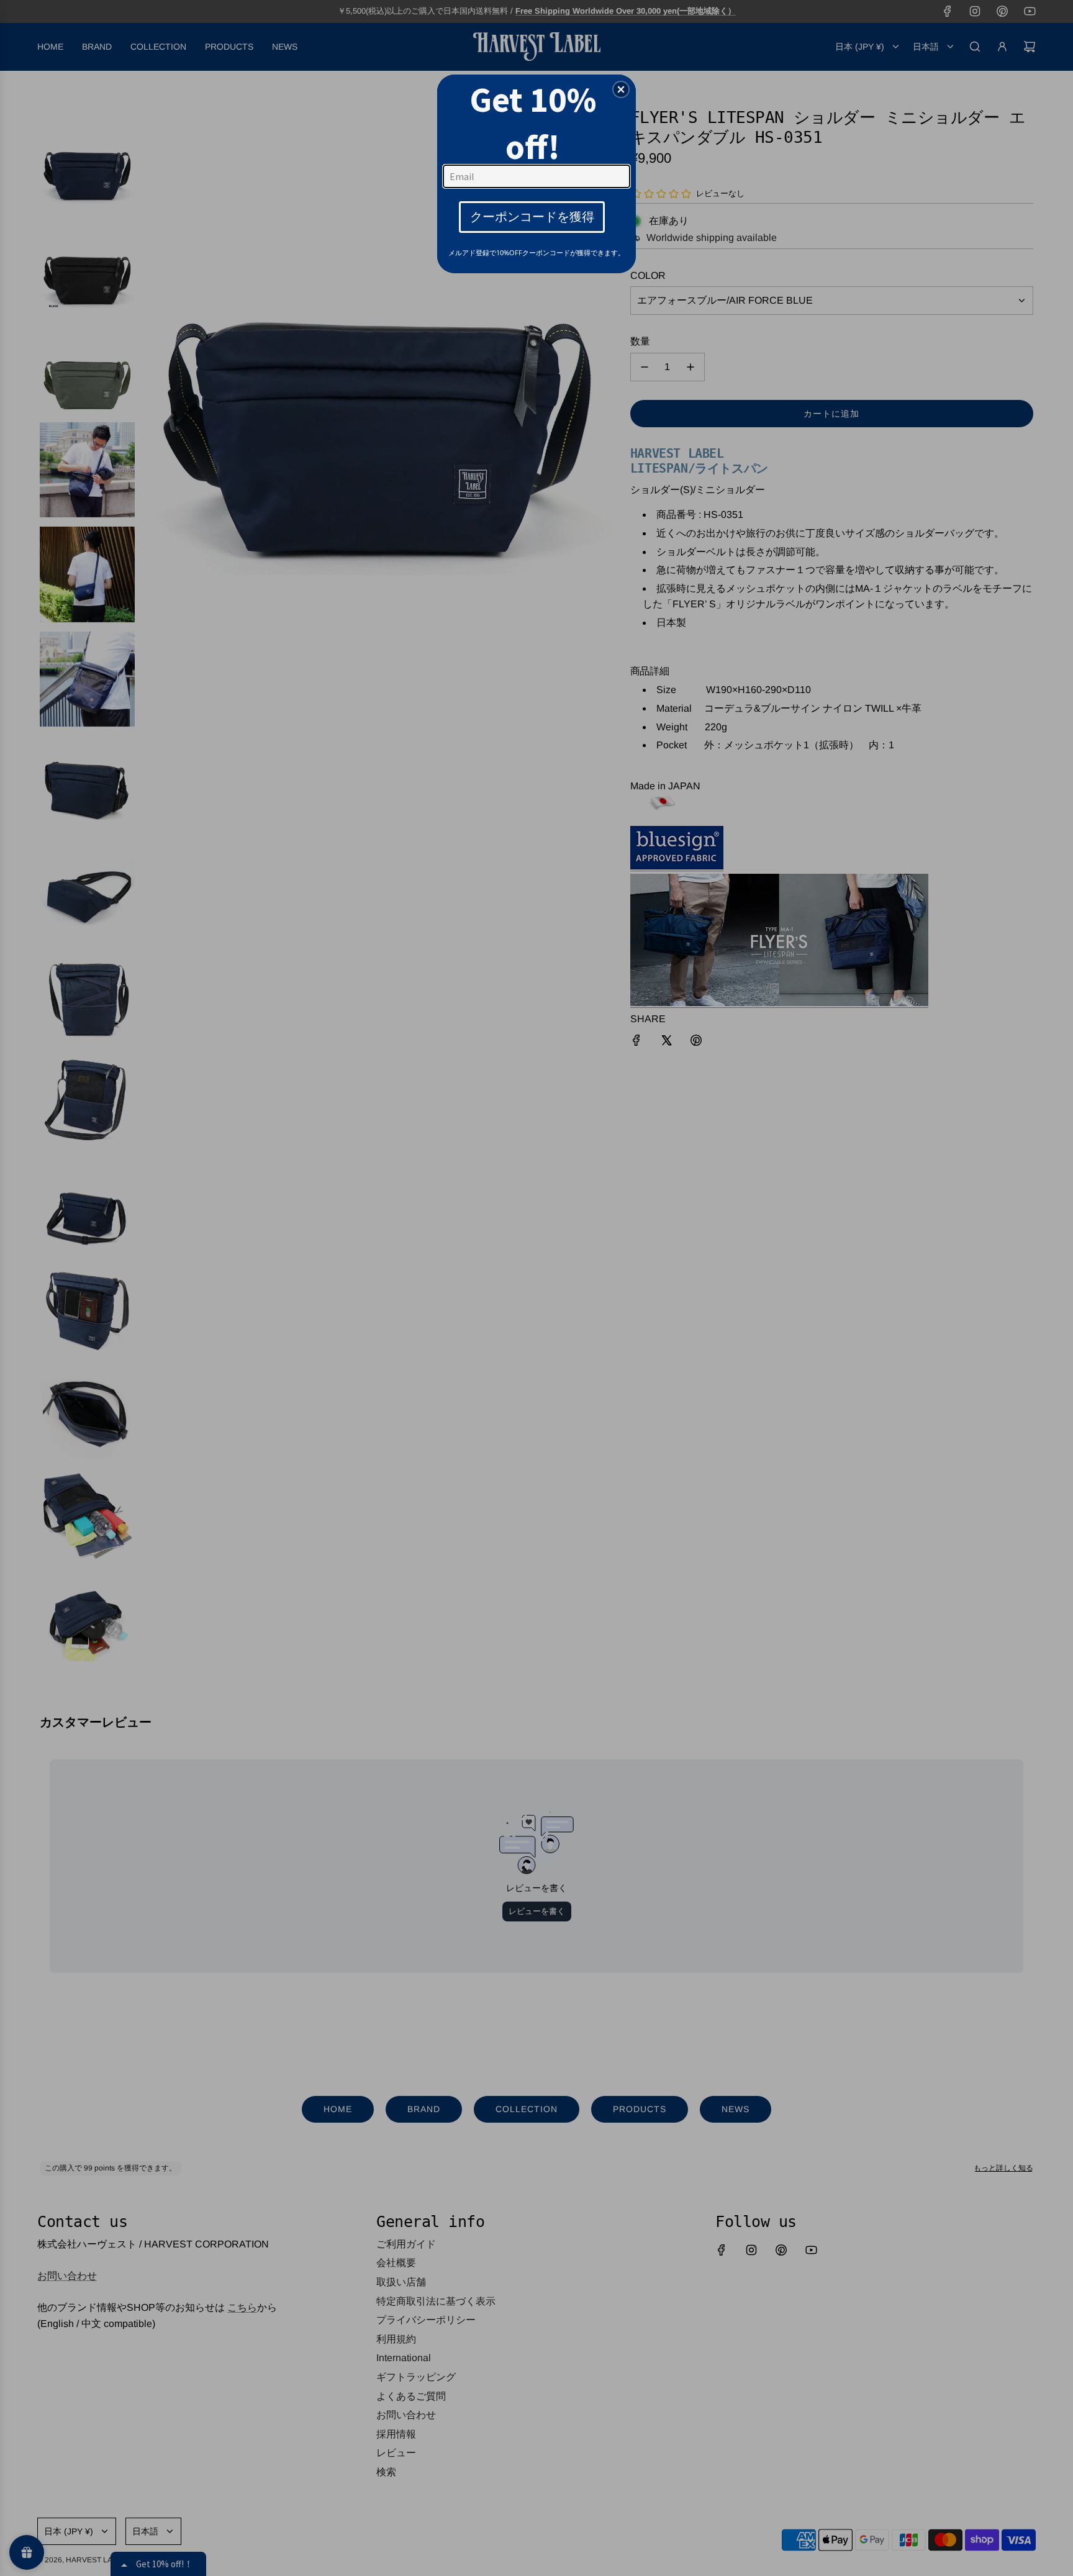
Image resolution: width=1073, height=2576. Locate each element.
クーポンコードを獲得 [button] (532, 216)
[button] (621, 89)
